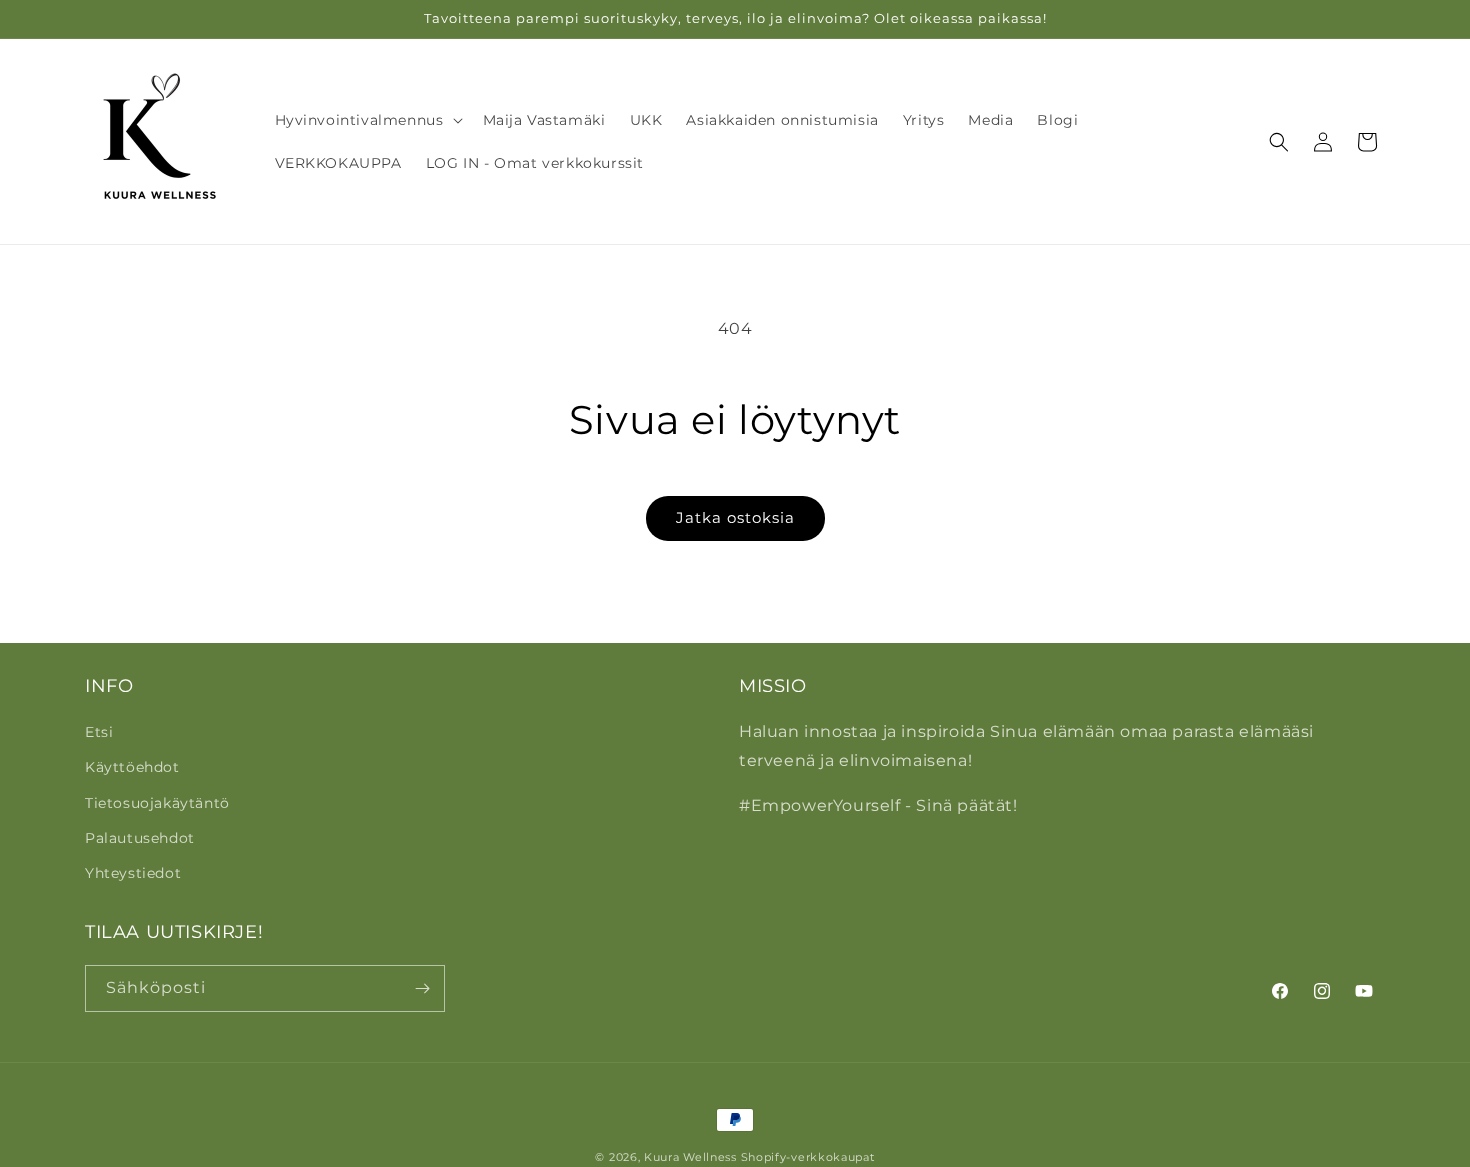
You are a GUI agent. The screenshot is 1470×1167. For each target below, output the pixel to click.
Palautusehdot (140, 838)
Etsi (99, 732)
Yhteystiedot (133, 873)
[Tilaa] (422, 988)
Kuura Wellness (690, 1157)
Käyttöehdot (132, 767)
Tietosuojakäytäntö (157, 803)
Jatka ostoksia (735, 517)
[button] (367, 120)
